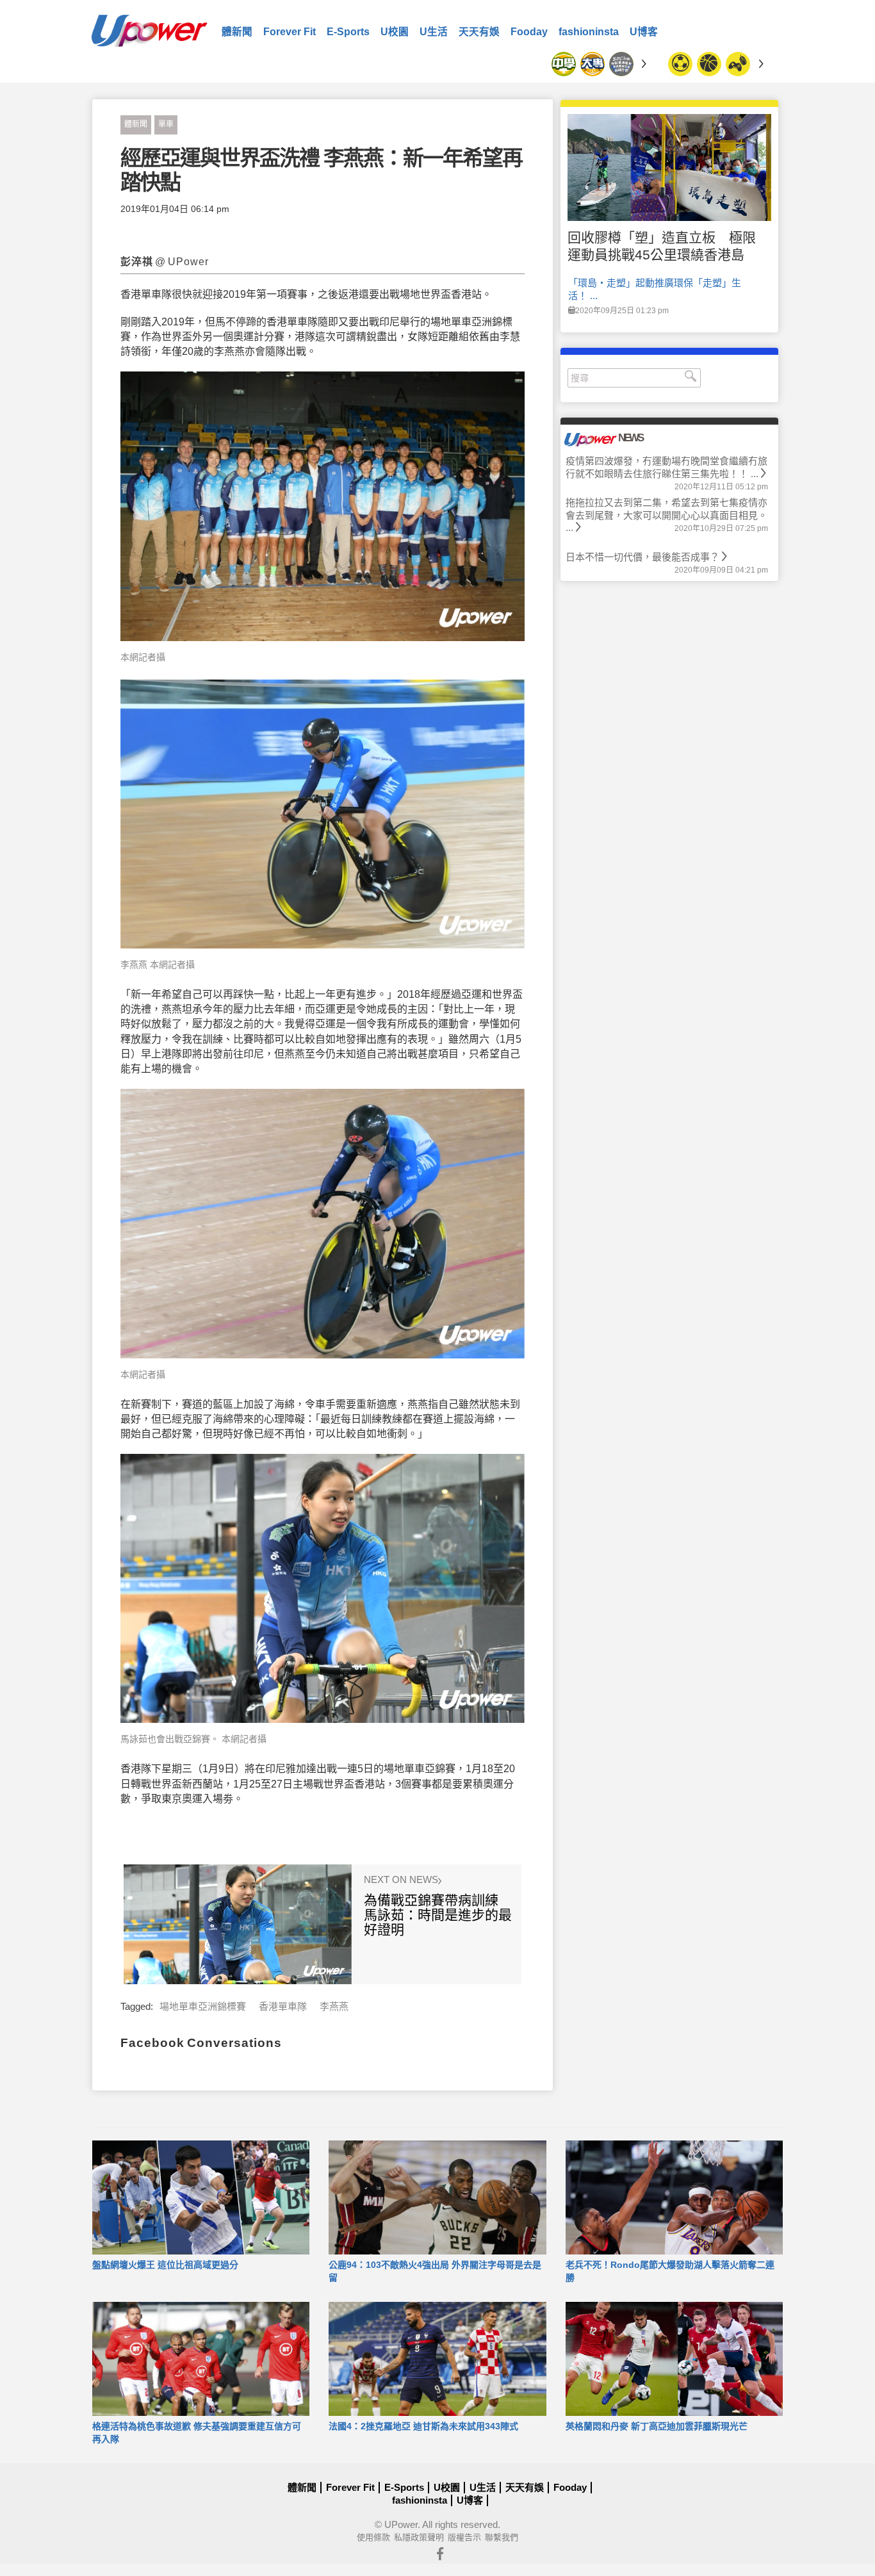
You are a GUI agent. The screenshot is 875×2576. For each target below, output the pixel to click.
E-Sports (348, 32)
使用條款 (373, 2537)
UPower (401, 2524)
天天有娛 (479, 32)
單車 (166, 124)
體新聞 (237, 32)
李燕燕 (334, 2006)
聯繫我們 (502, 2537)
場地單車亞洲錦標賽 (203, 2006)
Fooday (529, 32)
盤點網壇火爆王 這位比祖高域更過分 (165, 2265)
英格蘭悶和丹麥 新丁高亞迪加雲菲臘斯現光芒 (657, 2426)
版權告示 (464, 2537)
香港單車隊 (283, 2006)
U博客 (644, 32)
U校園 (395, 32)
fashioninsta (589, 32)
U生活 (434, 32)
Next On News (402, 1880)
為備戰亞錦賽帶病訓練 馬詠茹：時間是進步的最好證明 (438, 1915)
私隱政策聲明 (419, 2537)
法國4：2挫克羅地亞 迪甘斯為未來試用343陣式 (423, 2426)
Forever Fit (290, 32)
